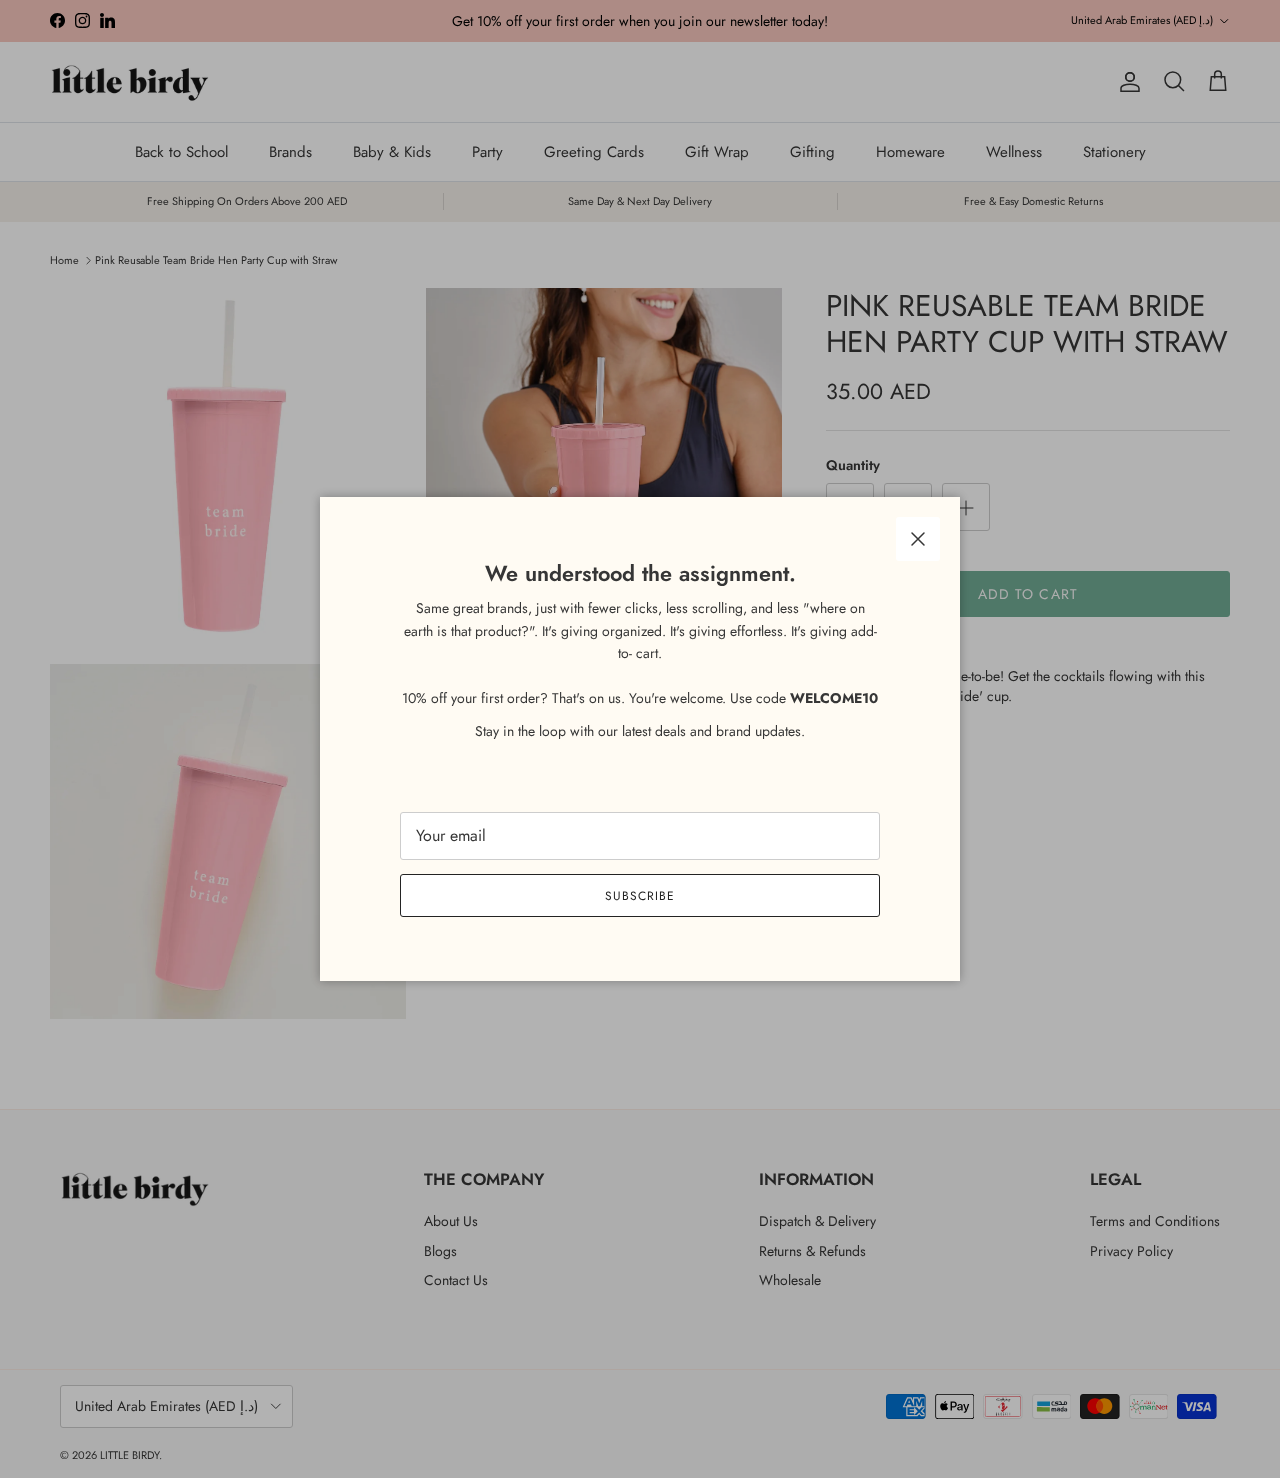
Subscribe (640, 896)
